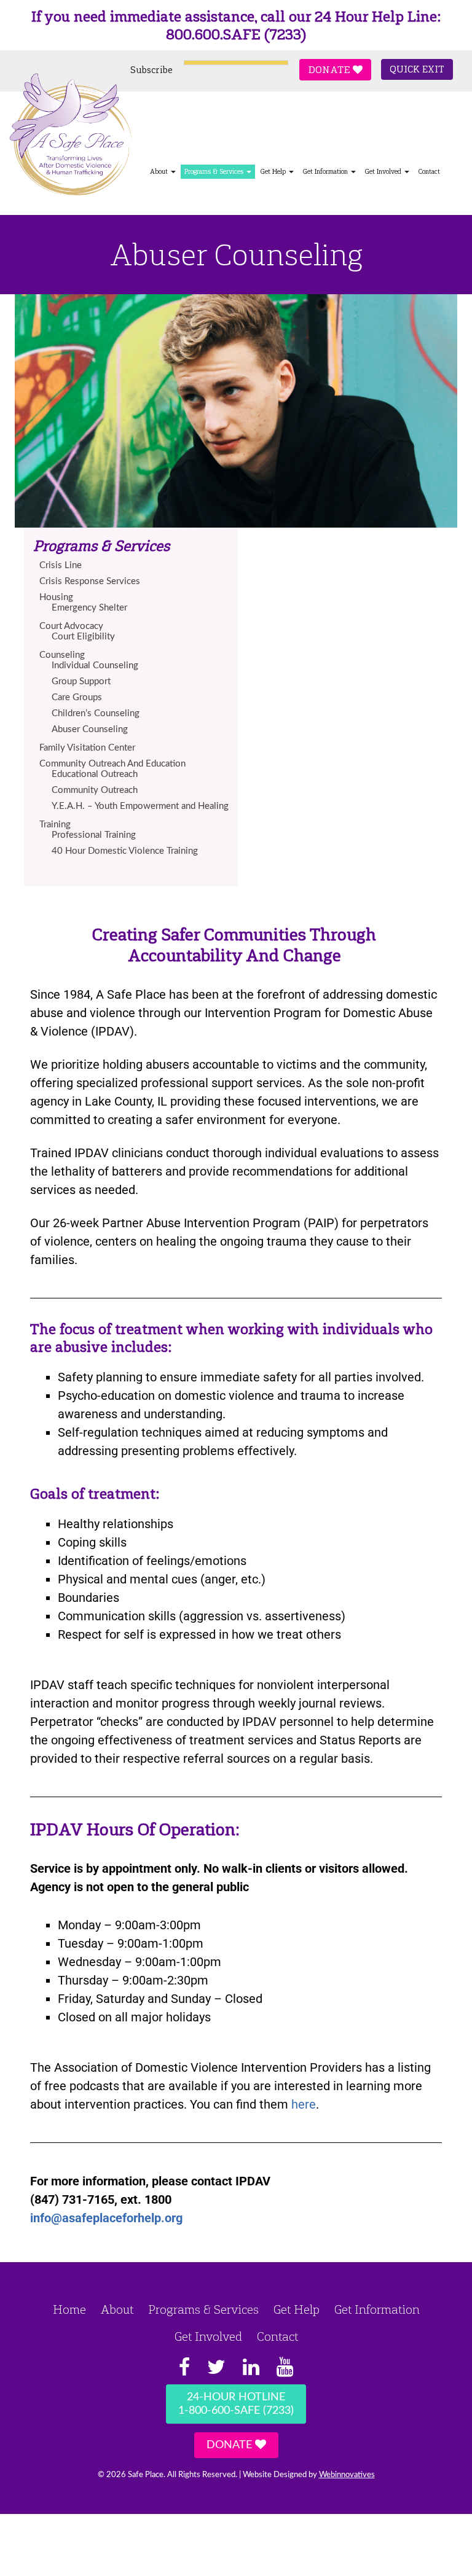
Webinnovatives (347, 2475)
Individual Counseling (95, 665)
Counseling (62, 655)
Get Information (326, 172)
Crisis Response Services (90, 581)
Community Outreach (95, 790)
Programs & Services (215, 172)
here (304, 2104)
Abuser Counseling (90, 729)
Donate (330, 70)
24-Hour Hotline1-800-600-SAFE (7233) (236, 2404)
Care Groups (77, 697)
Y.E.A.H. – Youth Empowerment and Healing (140, 806)
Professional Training (94, 835)
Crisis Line (61, 565)
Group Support (81, 681)
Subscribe (151, 70)
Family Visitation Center (87, 748)
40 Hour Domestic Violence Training (125, 851)
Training (55, 825)
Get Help (274, 172)
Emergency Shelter (89, 608)
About (117, 2309)
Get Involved (384, 172)
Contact (429, 172)
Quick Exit (417, 69)
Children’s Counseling (96, 713)
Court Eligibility (83, 637)
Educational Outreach (95, 774)
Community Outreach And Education (112, 764)
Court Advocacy (71, 626)
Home (69, 2309)
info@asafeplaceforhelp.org (106, 2218)
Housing (56, 597)
